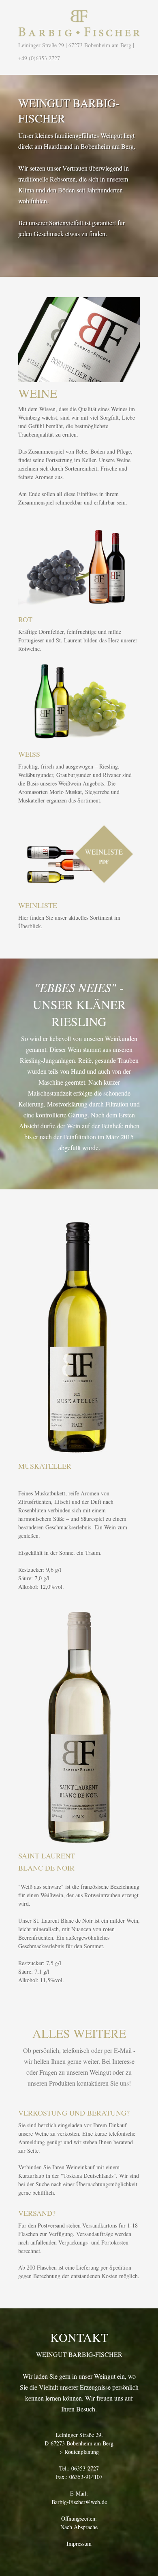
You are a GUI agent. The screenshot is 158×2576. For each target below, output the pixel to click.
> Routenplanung (79, 2452)
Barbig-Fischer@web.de (79, 2502)
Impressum (79, 2543)
